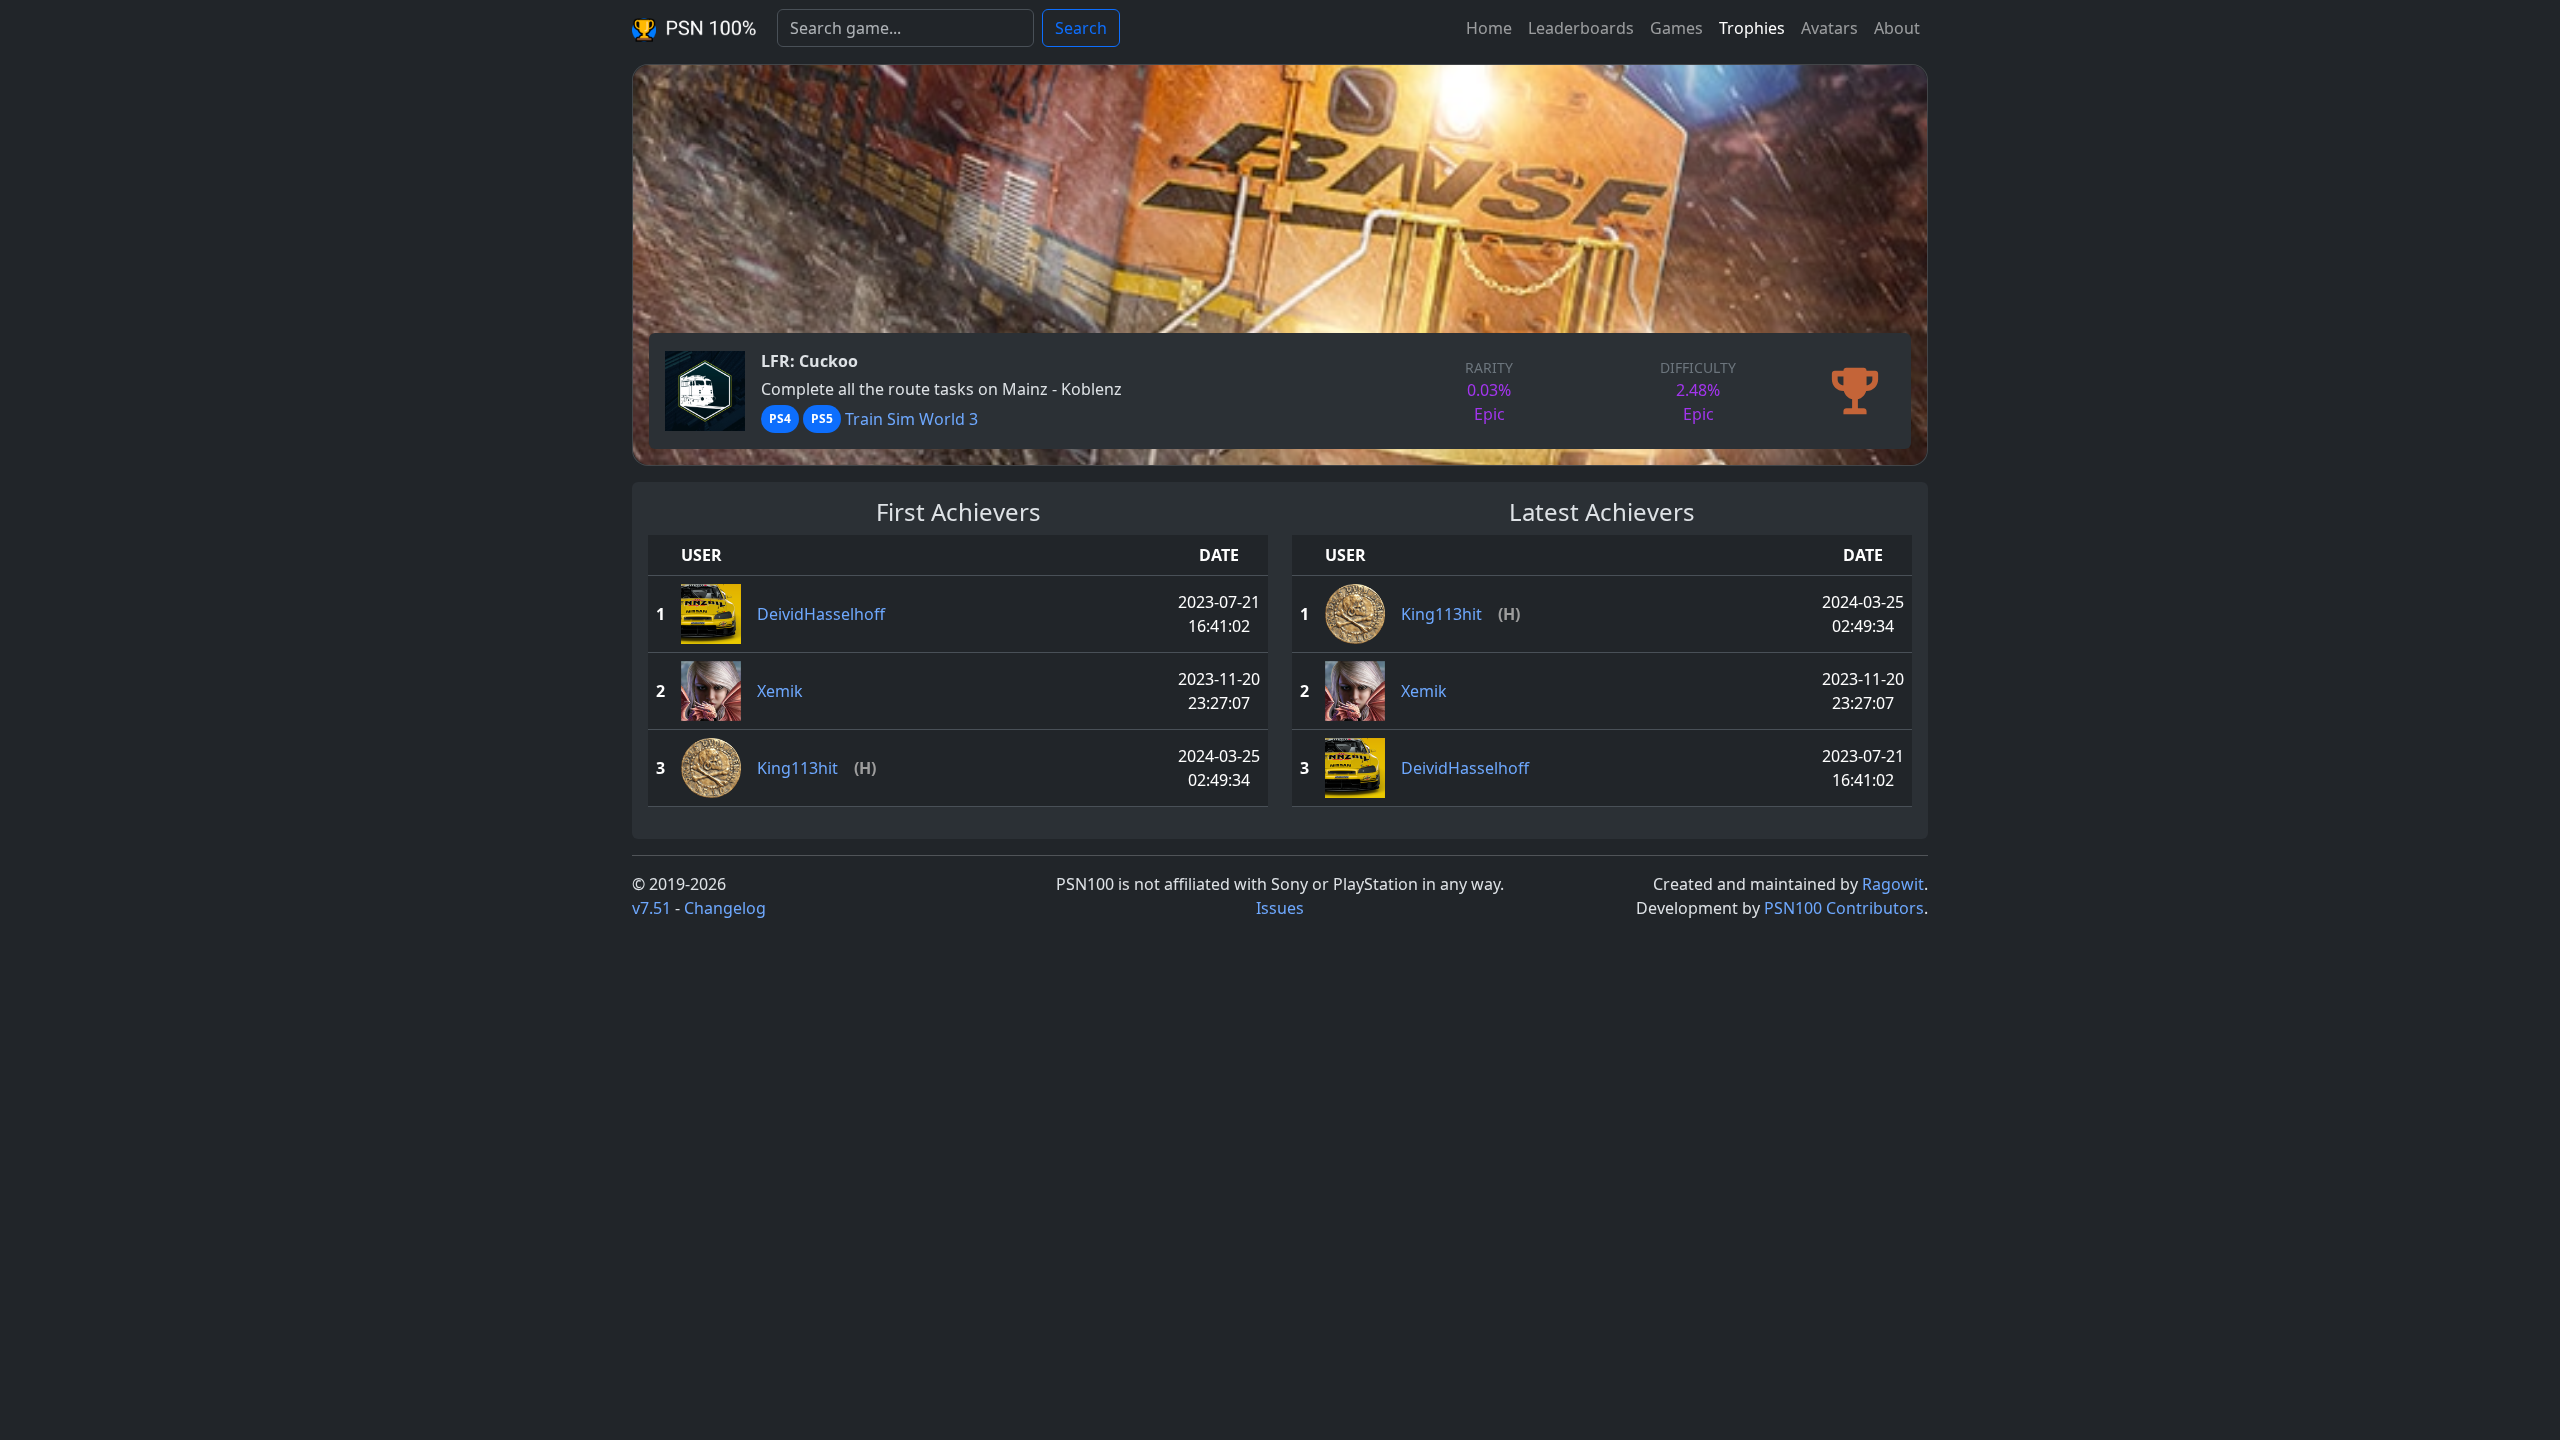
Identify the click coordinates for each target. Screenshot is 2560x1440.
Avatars (1829, 28)
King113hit (797, 768)
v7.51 (651, 908)
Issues (1280, 908)
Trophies (1752, 28)
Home (1489, 28)
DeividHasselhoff (821, 614)
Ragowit (1893, 884)
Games (1676, 28)
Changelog (725, 908)
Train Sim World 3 (911, 419)
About (1897, 28)
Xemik (780, 691)
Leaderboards (1581, 28)
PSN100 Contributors (1844, 908)
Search (1081, 28)
